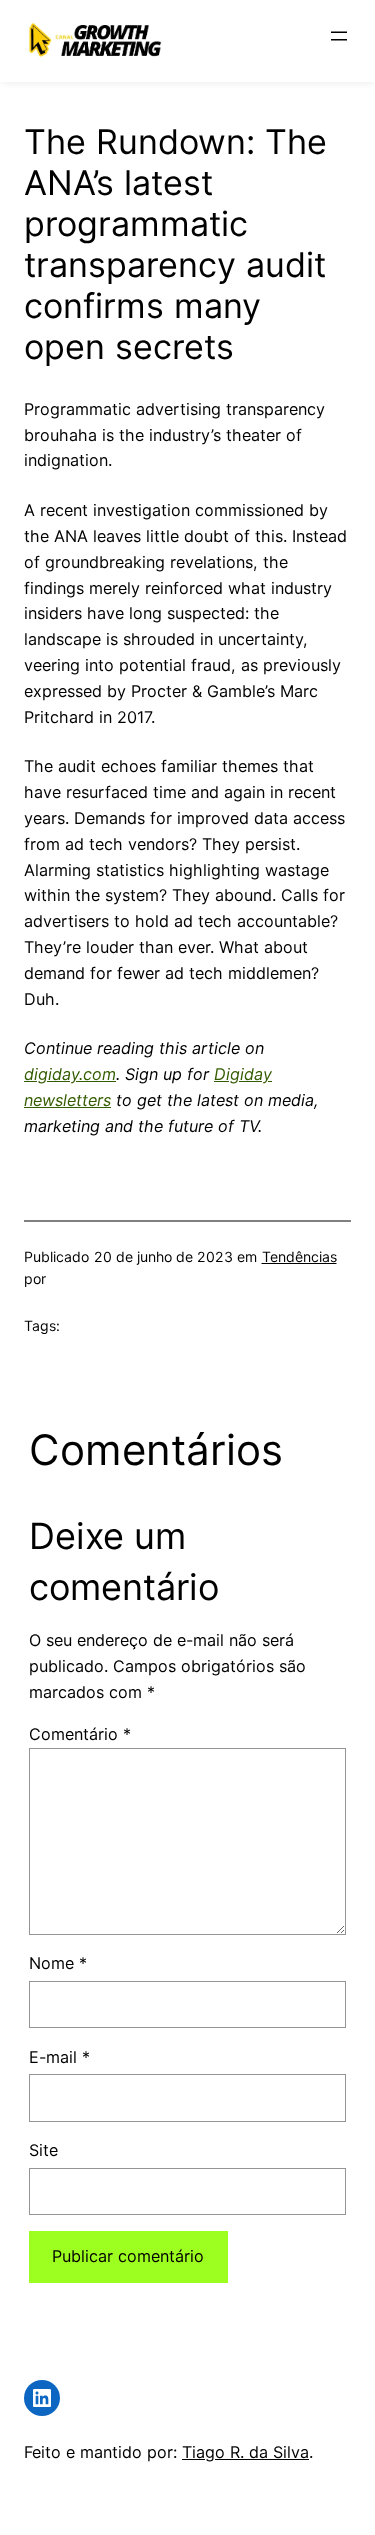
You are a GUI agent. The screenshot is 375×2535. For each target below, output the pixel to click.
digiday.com (70, 1074)
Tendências (299, 1256)
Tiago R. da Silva (245, 2452)
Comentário (80, 1734)
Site (43, 2150)
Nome (58, 1963)
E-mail (59, 2057)
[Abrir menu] (339, 36)
